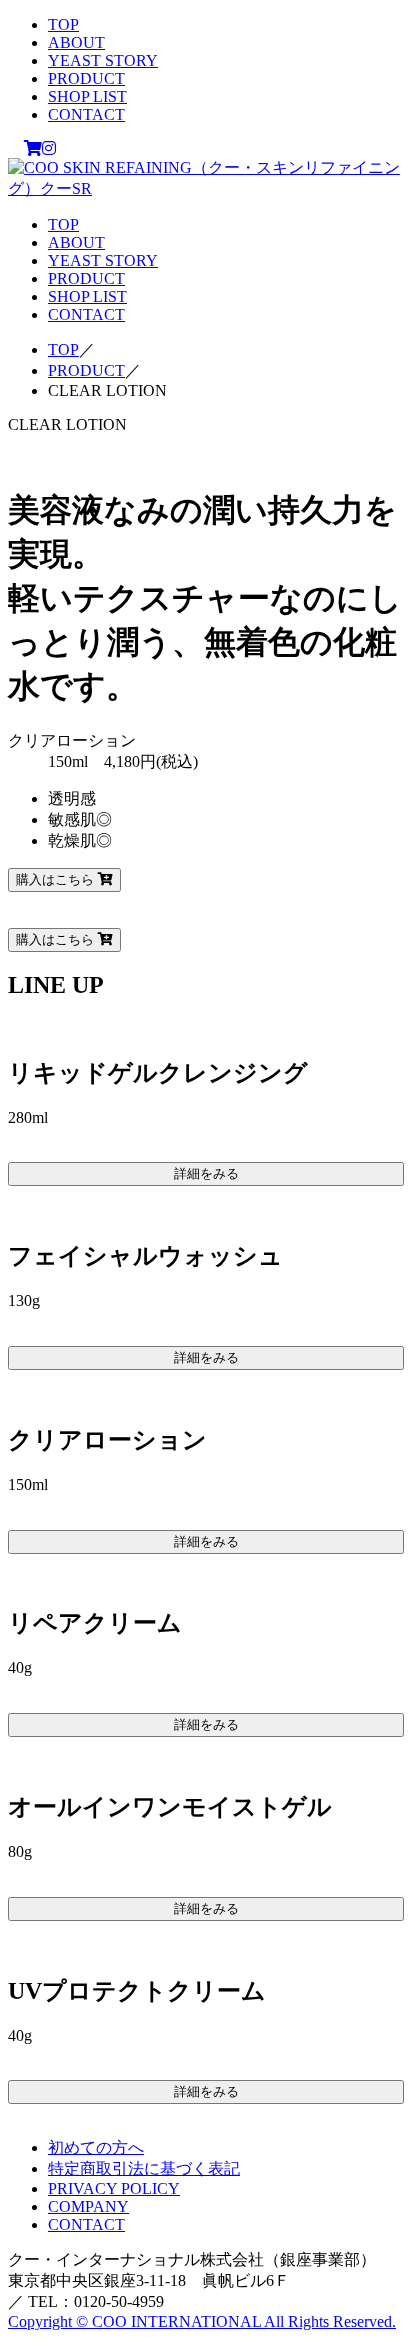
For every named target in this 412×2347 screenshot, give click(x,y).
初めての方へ (96, 2147)
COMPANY (88, 2206)
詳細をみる (206, 1173)
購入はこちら (57, 879)
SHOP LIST (87, 96)
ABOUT (76, 42)
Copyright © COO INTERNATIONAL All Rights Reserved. (202, 2321)
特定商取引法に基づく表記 (144, 2168)
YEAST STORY (103, 60)
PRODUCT (86, 78)
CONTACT (86, 114)
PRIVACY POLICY (114, 2188)
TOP (63, 24)
